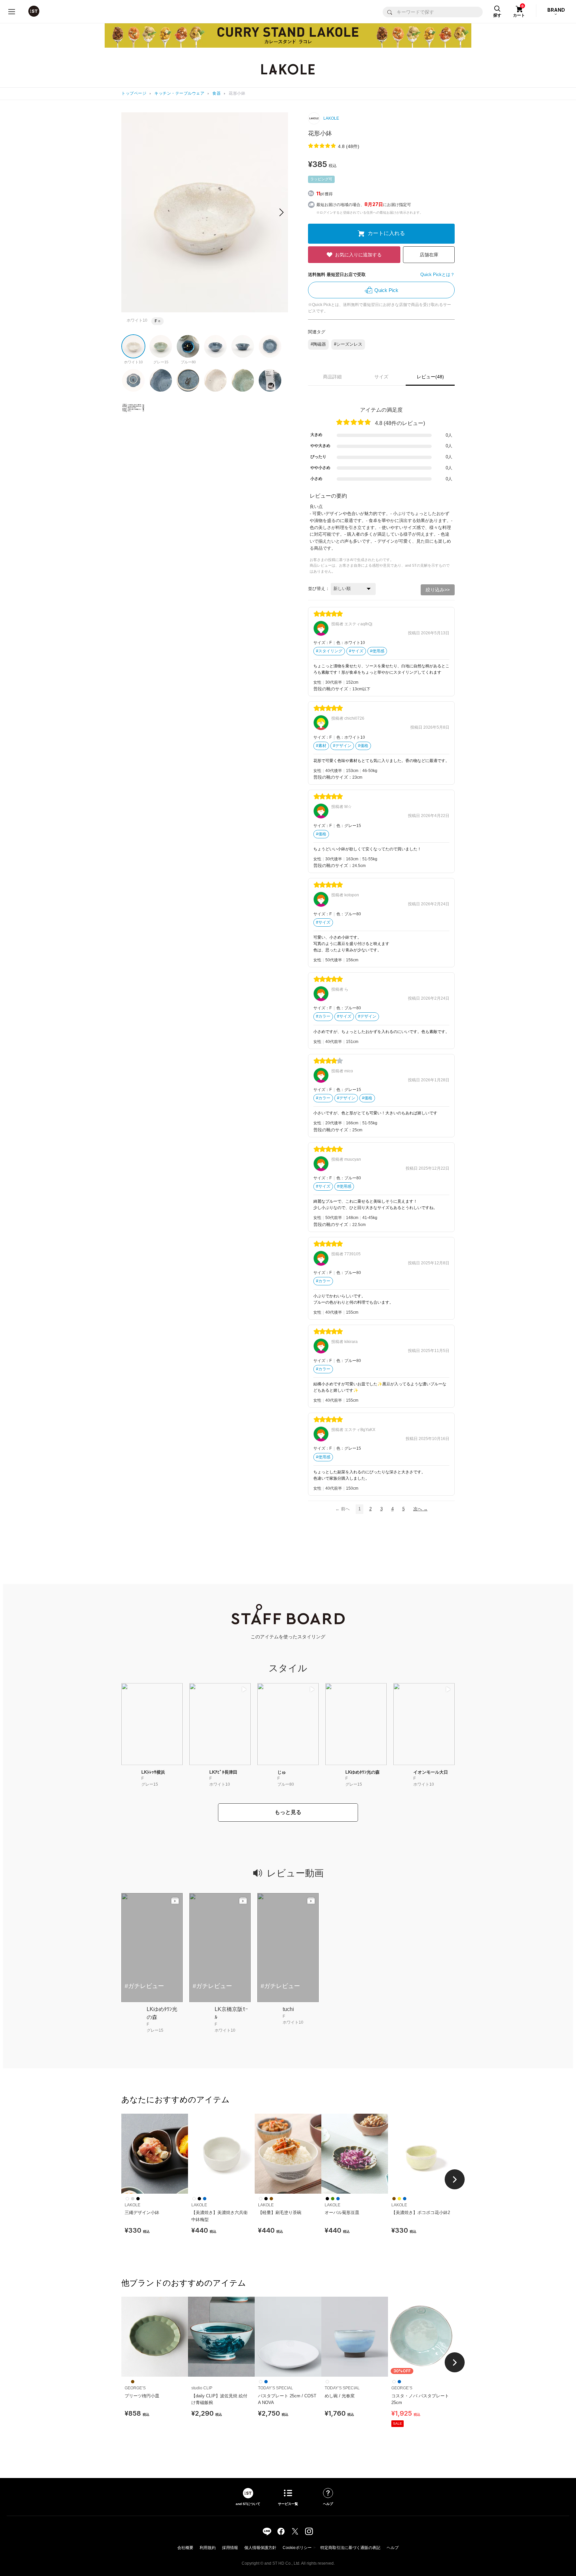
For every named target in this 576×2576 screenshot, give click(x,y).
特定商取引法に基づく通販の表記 (350, 2548)
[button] (281, 212)
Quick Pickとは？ (437, 274)
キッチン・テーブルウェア (179, 93)
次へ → (420, 1509)
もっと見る (288, 1812)
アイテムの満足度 (381, 410)
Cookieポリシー (297, 2548)
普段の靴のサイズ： (333, 689)
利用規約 (208, 2548)
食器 (216, 93)
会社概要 (185, 2548)
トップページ (134, 93)
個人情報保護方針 (260, 2548)
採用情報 (230, 2548)
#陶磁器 (318, 344)
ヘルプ (393, 2548)
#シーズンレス (348, 344)
